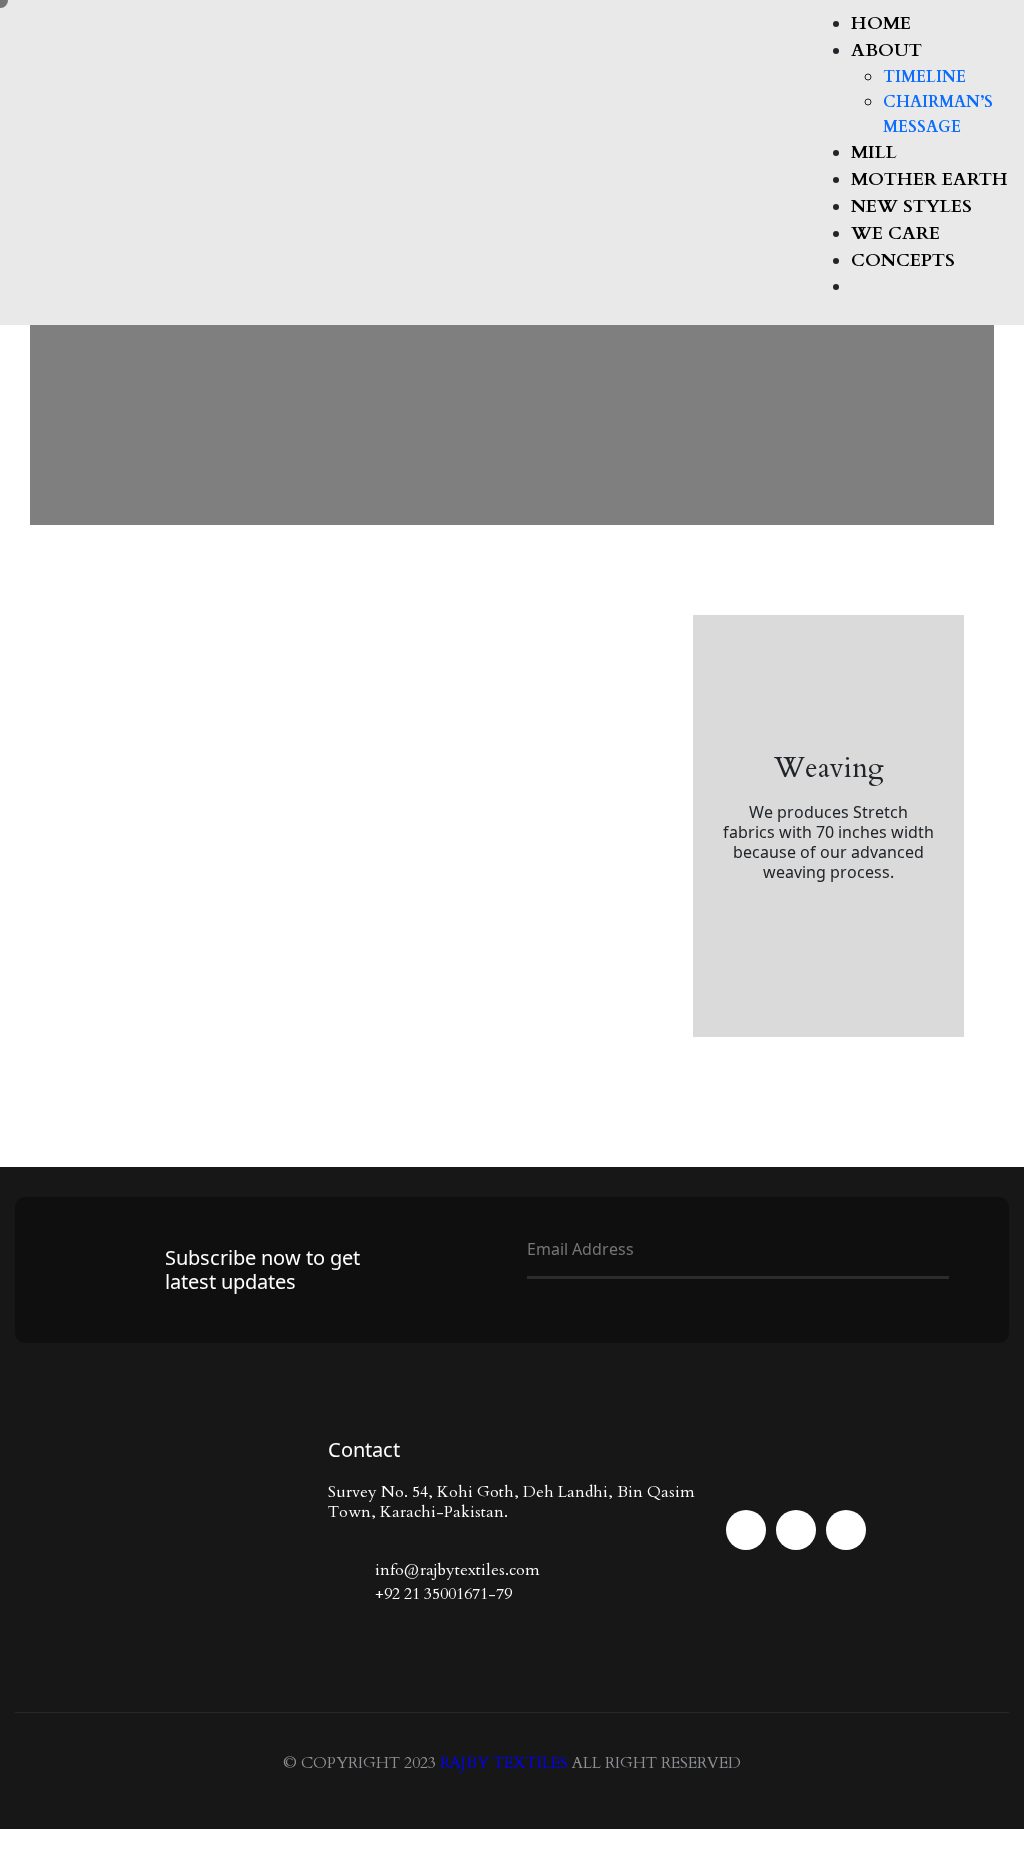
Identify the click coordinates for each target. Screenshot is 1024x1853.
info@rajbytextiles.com (457, 1570)
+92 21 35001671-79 (443, 1594)
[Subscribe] (534, 1298)
